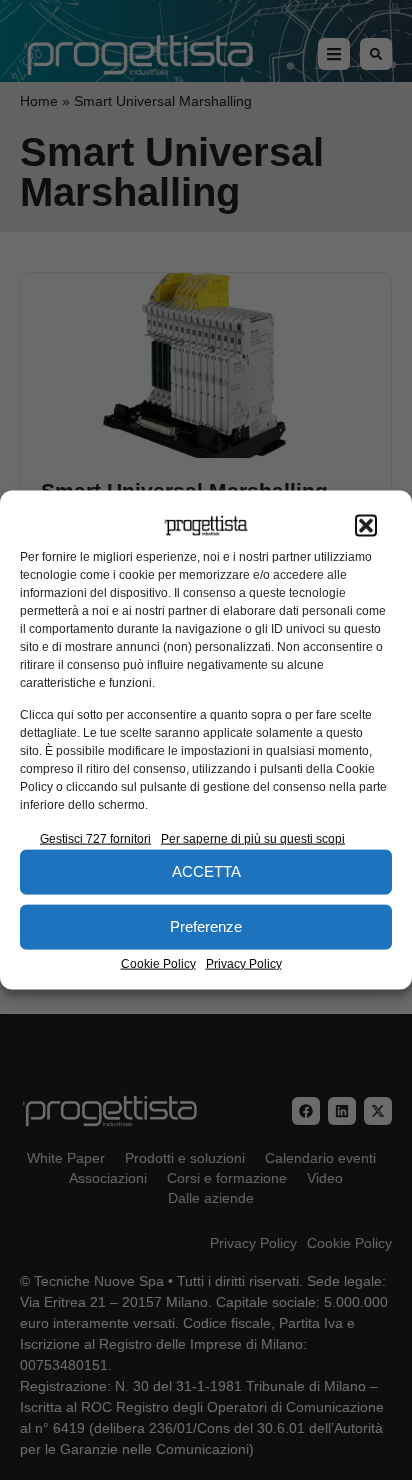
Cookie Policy (158, 963)
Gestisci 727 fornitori (95, 838)
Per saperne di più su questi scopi (253, 838)
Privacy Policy (244, 963)
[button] (366, 526)
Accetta (206, 871)
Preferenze (206, 926)
